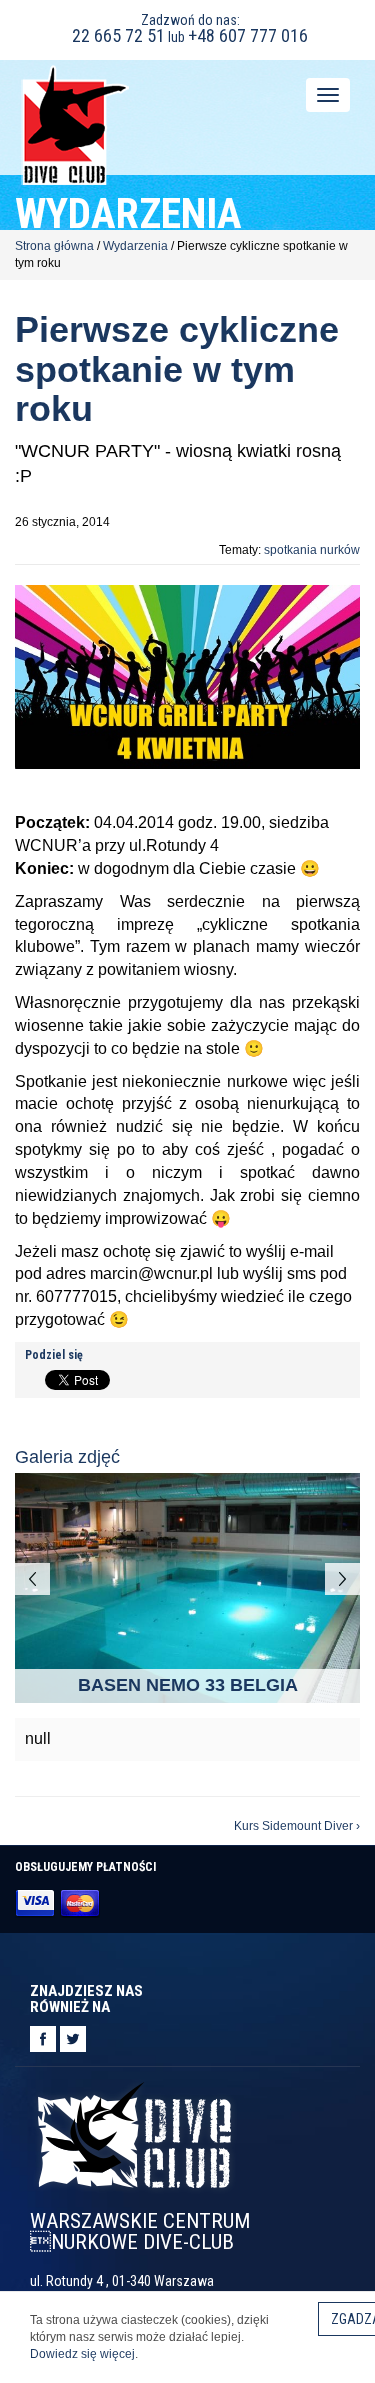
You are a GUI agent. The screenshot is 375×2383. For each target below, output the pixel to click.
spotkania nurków (312, 550)
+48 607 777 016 (248, 35)
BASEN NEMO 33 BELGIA (188, 1685)
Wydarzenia (135, 246)
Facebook (43, 2039)
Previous (32, 1579)
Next (342, 1579)
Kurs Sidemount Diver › (297, 1826)
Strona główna (54, 246)
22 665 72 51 (118, 35)
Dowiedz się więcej (82, 2354)
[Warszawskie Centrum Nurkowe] (75, 123)
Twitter (73, 2039)
